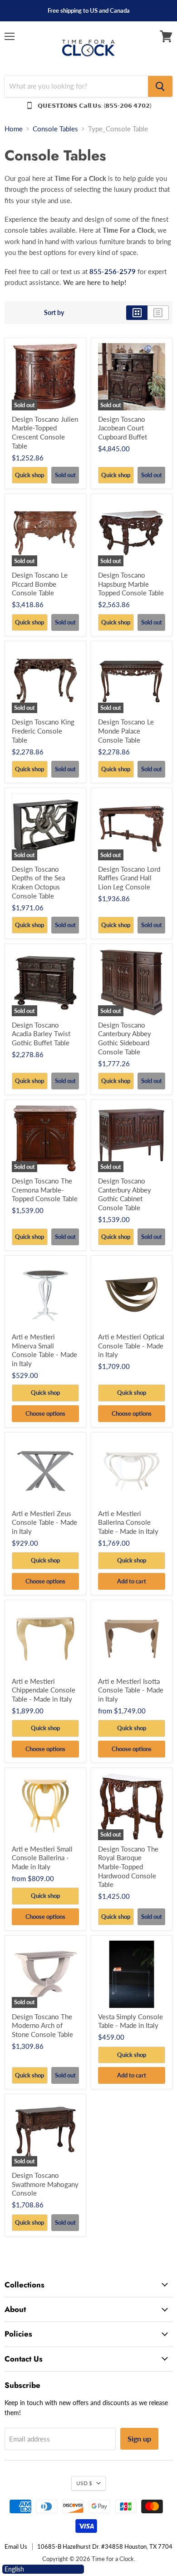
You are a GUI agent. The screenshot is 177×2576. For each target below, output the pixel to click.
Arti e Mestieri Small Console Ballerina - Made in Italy (42, 1858)
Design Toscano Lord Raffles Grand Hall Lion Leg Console (129, 878)
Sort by (54, 313)
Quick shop (29, 475)
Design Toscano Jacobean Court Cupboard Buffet (123, 428)
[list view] (158, 313)
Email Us (16, 2546)
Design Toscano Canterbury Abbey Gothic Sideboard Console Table (125, 1038)
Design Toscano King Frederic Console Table (43, 731)
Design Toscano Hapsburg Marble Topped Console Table (131, 584)
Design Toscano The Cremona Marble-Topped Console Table (45, 1190)
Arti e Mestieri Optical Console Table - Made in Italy (131, 1345)
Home (14, 129)
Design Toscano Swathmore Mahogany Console (45, 2184)
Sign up (139, 2439)
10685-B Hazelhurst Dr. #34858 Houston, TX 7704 (105, 2546)
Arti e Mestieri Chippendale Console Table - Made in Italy (44, 1690)
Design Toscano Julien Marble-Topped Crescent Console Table (45, 432)
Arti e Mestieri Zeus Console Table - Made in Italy (44, 1522)
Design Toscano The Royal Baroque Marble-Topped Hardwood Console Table (128, 1867)
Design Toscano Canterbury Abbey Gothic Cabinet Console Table (125, 1194)
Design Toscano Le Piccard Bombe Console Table (40, 584)
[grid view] (137, 313)
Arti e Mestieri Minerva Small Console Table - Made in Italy (44, 1350)
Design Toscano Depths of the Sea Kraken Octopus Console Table (38, 882)
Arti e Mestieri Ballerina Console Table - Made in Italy (128, 1522)
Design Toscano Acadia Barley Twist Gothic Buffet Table (41, 1034)
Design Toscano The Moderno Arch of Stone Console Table (42, 2025)
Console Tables (55, 129)
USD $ (84, 2483)
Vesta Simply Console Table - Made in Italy (130, 2021)
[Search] (160, 86)
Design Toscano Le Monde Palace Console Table (126, 731)
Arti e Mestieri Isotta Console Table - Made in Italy (131, 1690)
